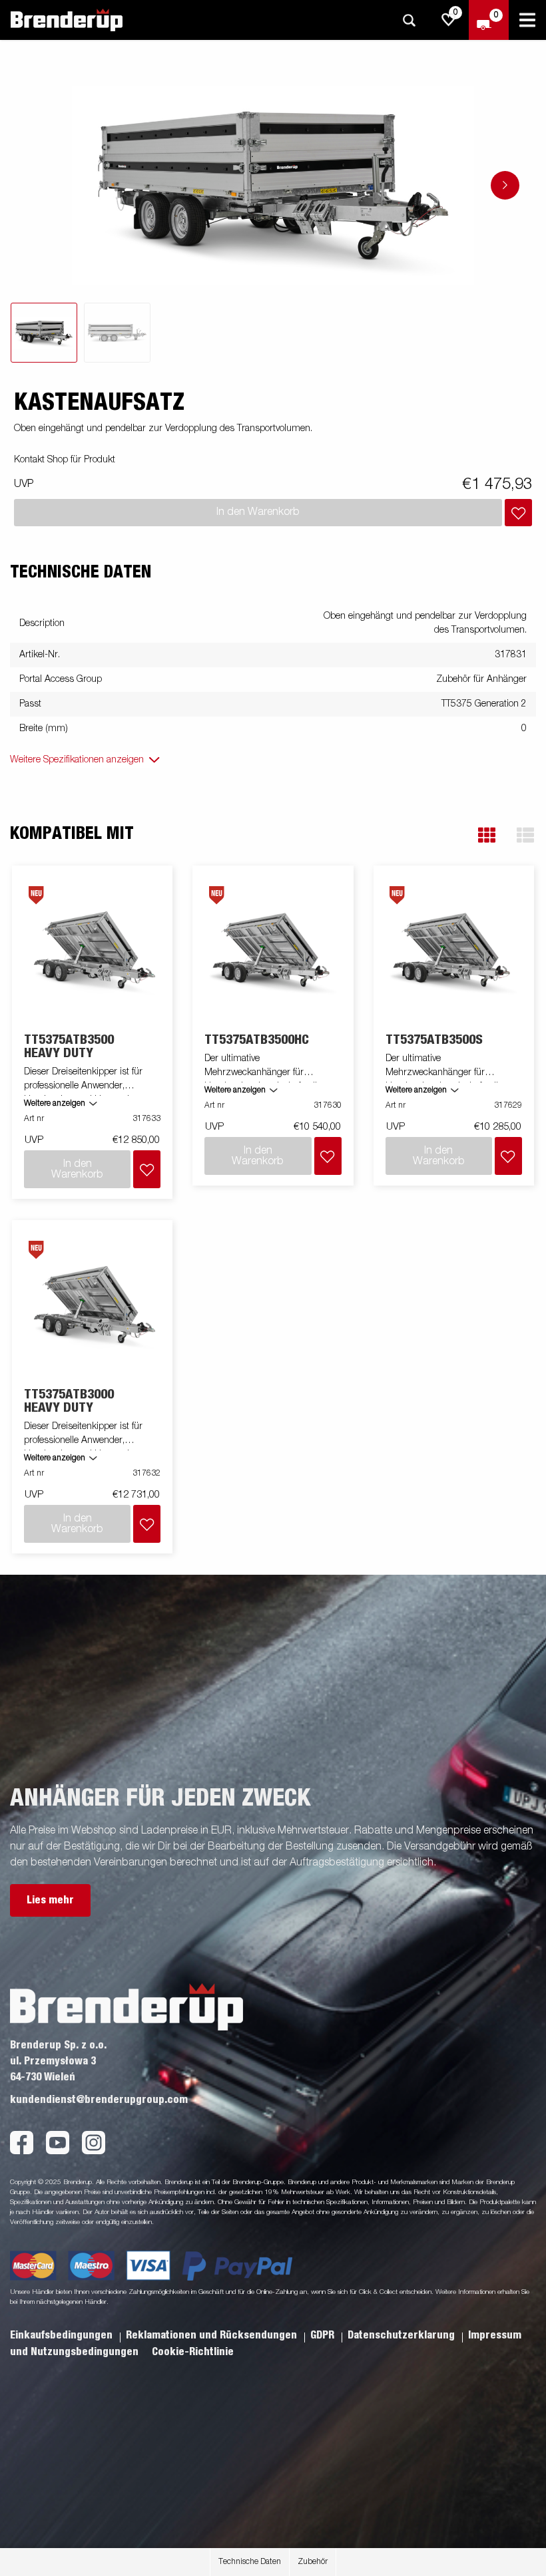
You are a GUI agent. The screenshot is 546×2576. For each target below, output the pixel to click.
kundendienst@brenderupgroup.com (99, 2100)
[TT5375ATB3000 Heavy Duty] (93, 1304)
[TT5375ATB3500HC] (273, 950)
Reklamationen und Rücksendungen (213, 2335)
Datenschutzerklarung (403, 2335)
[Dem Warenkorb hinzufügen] (518, 513)
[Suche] (409, 20)
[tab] (44, 333)
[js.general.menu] (527, 20)
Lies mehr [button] (50, 1900)
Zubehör (313, 2562)
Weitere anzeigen (55, 1104)
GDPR (324, 2335)
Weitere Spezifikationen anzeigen (77, 760)
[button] (487, 835)
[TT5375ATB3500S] (453, 950)
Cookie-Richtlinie (193, 2352)
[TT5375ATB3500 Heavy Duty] (93, 950)
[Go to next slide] (505, 185)
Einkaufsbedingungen (63, 2335)
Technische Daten (250, 2562)
